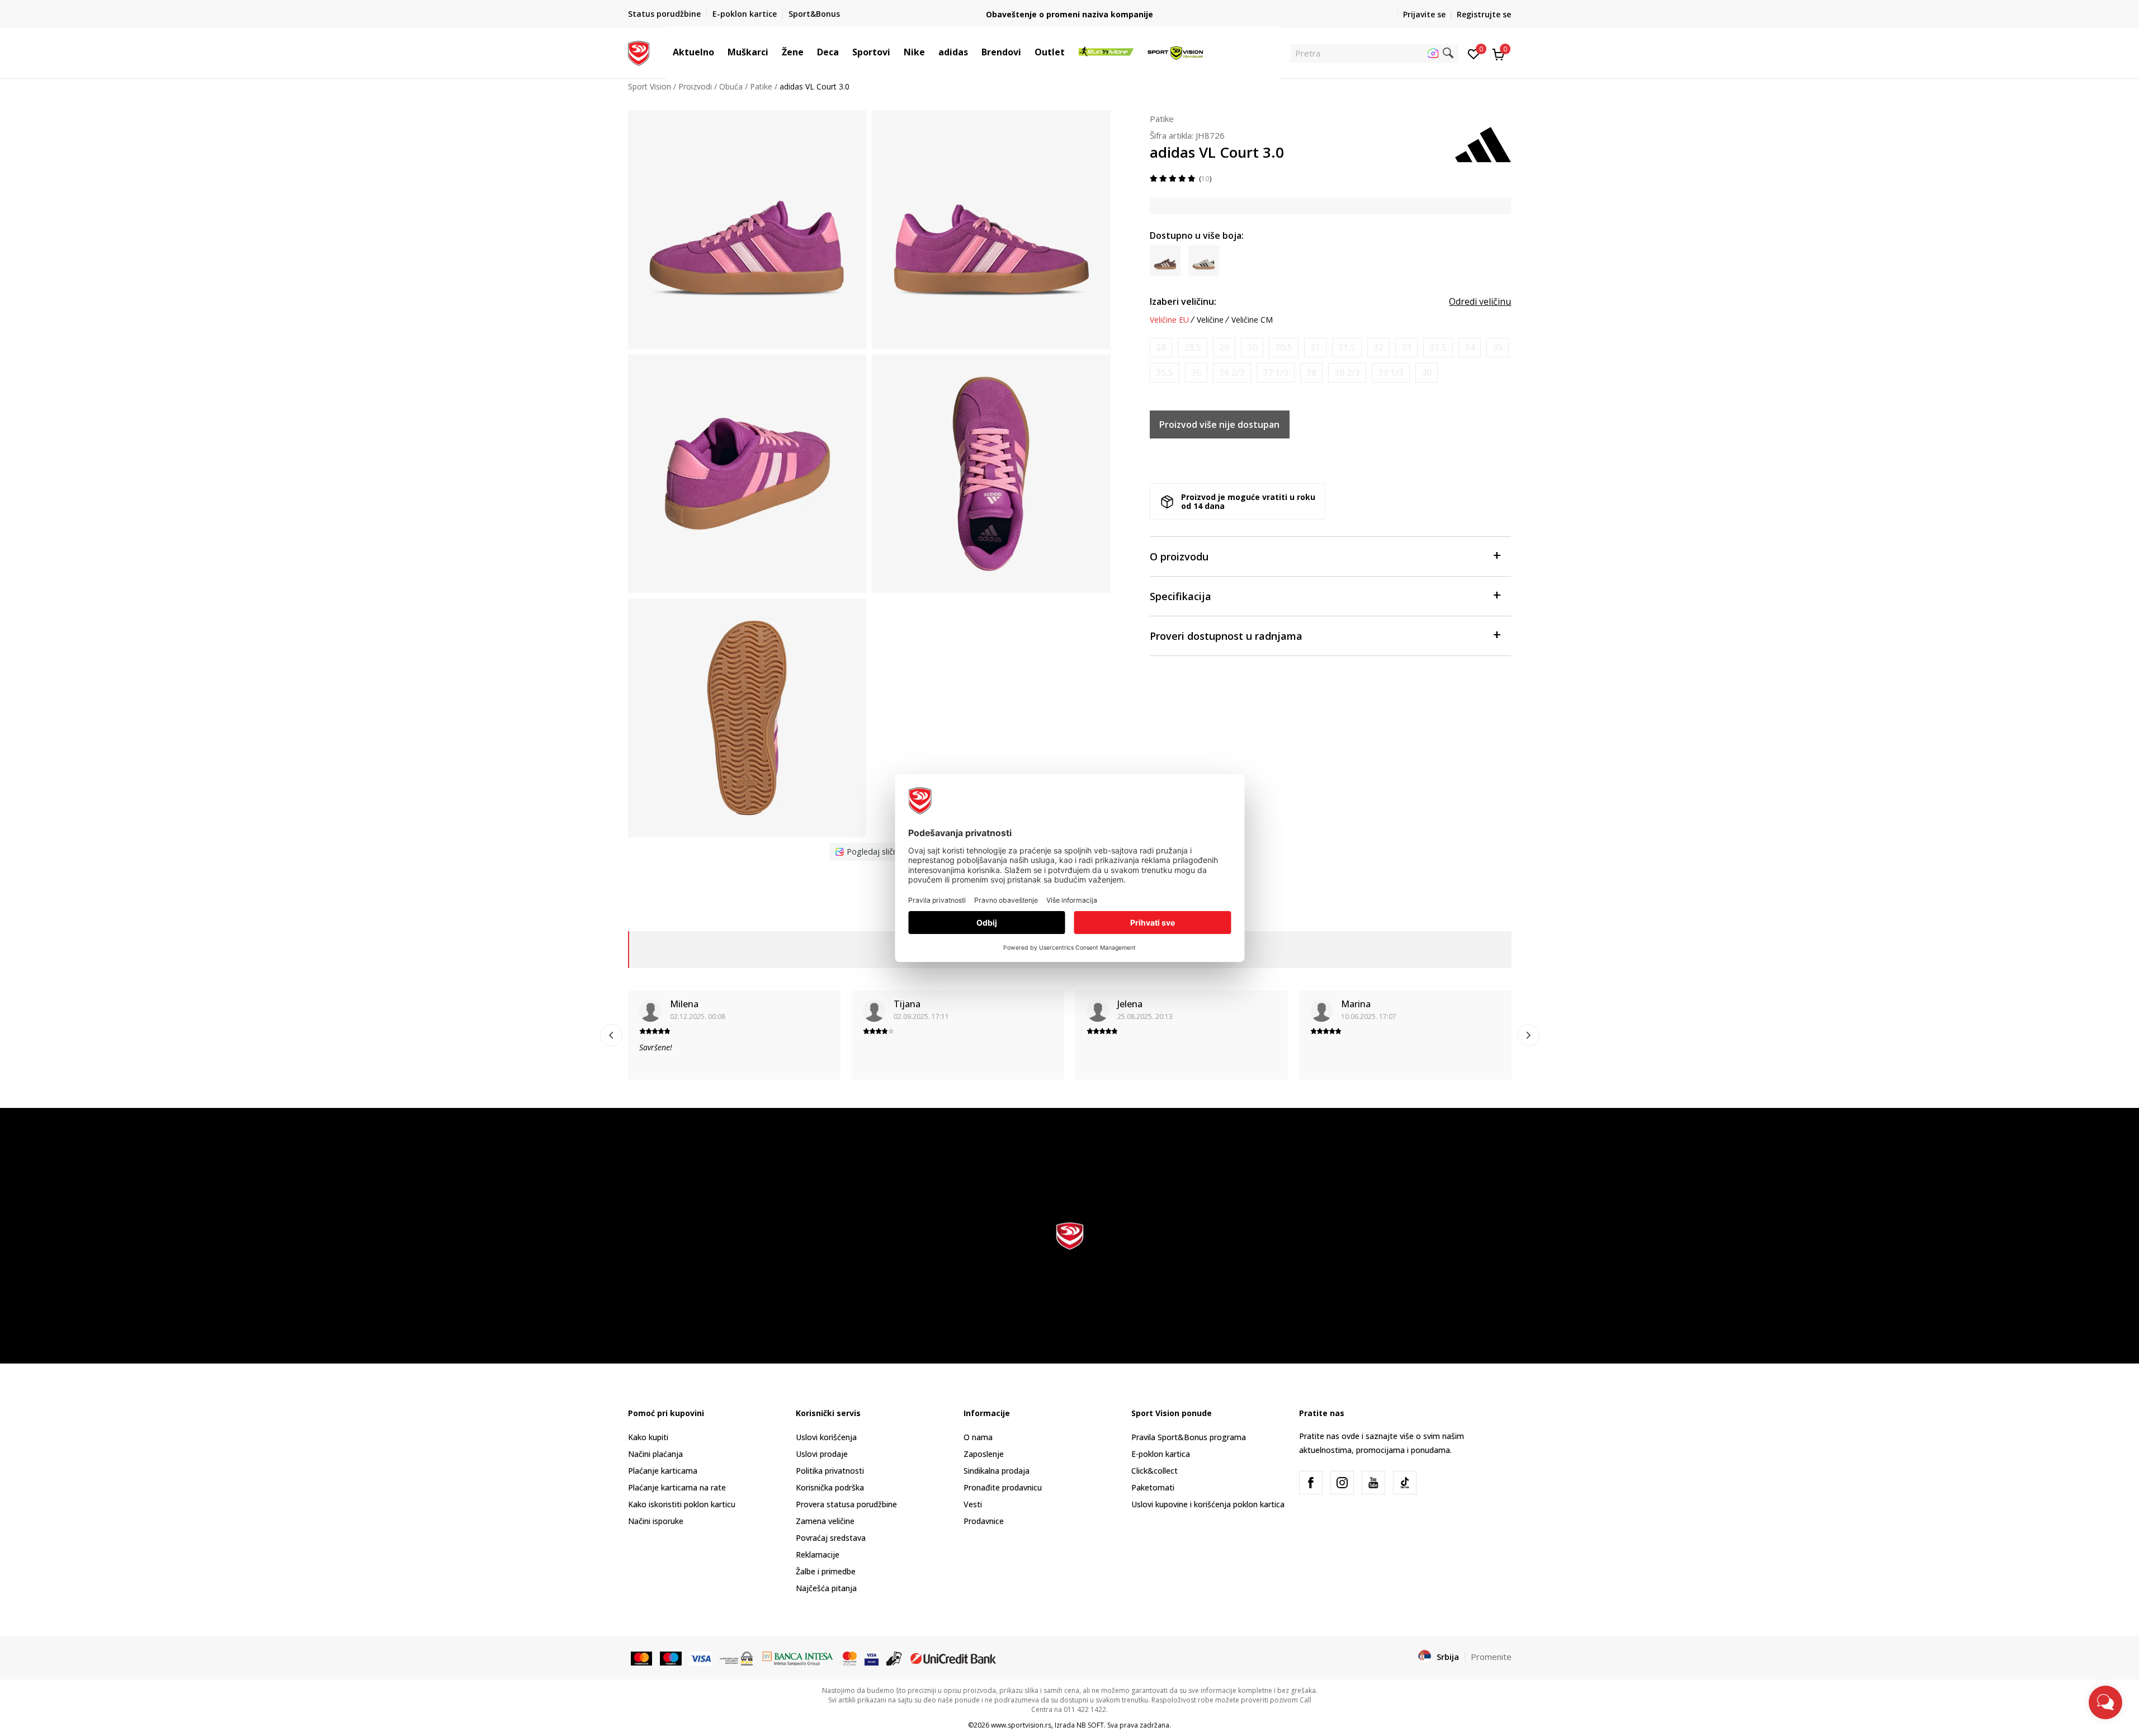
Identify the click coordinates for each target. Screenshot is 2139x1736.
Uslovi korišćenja (826, 1437)
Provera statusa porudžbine (846, 1504)
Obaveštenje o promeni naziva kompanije (1069, 14)
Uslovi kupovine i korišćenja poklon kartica (1208, 1504)
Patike (761, 86)
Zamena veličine (825, 1521)
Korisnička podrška (830, 1487)
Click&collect (1155, 1471)
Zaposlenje (984, 1454)
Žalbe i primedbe (826, 1571)
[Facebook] (1311, 1483)
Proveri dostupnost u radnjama (1226, 636)
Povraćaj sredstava (831, 1538)
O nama (978, 1437)
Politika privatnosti (830, 1471)
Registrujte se (1484, 14)
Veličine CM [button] (1252, 320)
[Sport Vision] (639, 52)
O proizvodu (1179, 556)
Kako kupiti (648, 1437)
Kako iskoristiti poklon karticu (682, 1504)
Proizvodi (695, 86)
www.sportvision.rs (1021, 1725)
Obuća (731, 86)
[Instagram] (1342, 1483)
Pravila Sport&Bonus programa (1189, 1437)
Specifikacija (1181, 596)
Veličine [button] (1210, 320)
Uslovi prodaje (822, 1454)
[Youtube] (1373, 1483)
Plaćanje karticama (663, 1471)
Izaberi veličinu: (1183, 301)
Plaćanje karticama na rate (677, 1487)
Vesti (973, 1504)
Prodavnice (984, 1521)
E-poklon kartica (1161, 1454)
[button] (720, 52)
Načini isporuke (656, 1521)
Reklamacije (818, 1555)
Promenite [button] (1491, 1657)
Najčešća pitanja (826, 1588)
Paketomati (1153, 1487)
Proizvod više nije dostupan (1219, 424)
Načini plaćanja (655, 1454)
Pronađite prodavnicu (1003, 1487)
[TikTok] (1405, 1483)
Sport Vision (650, 86)
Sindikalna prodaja (997, 1471)
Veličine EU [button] (1169, 320)
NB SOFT (1090, 1725)
